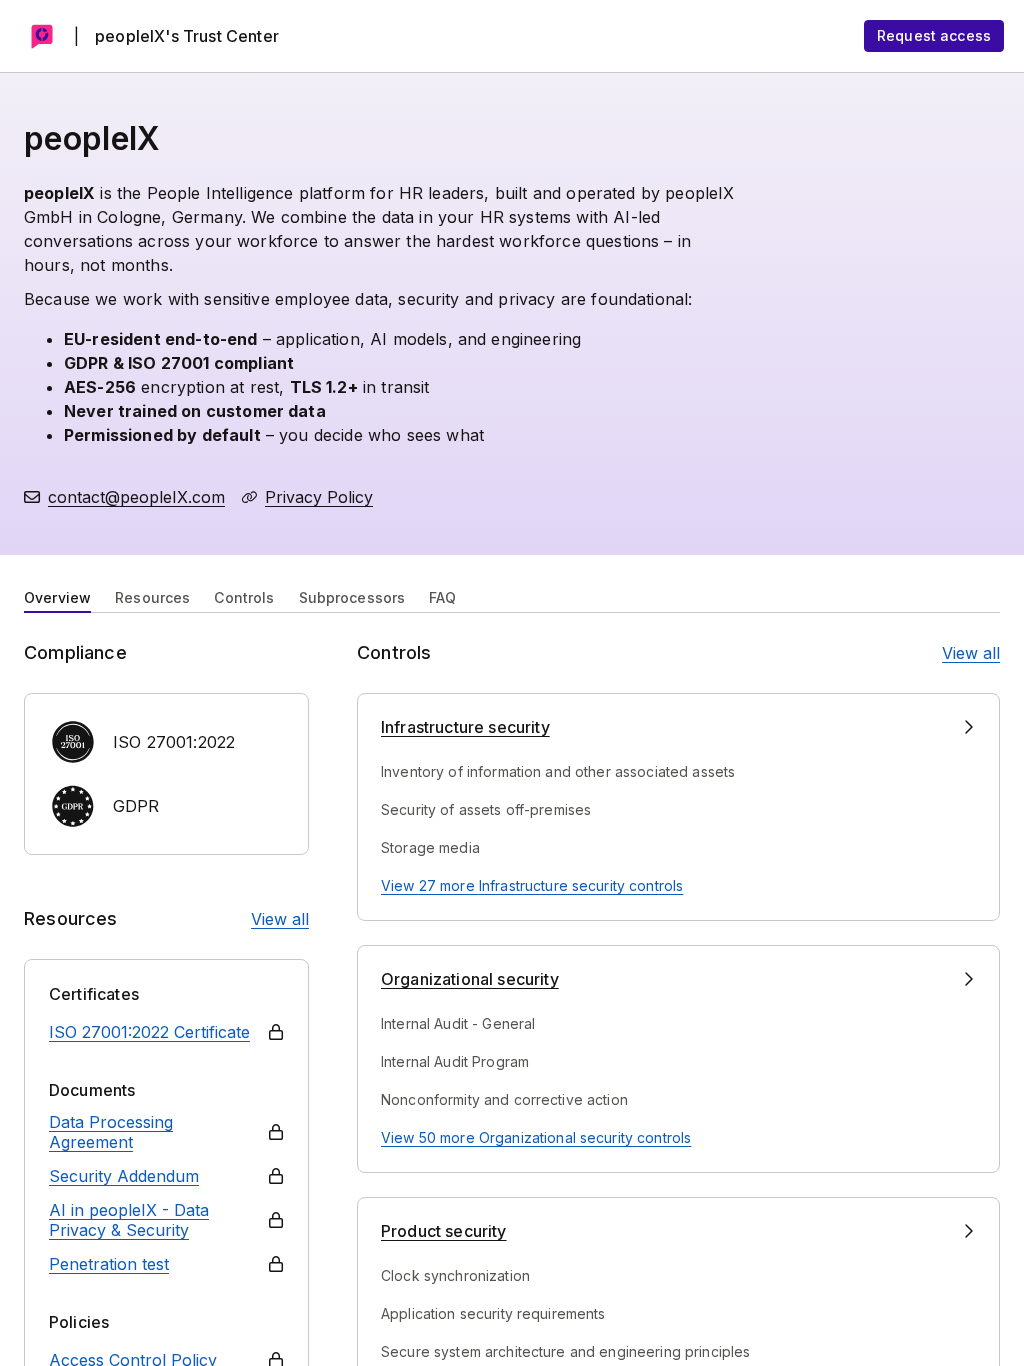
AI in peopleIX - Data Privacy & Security (129, 1220)
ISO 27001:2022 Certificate (149, 1032)
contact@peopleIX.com (136, 497)
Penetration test (109, 1264)
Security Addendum (124, 1176)
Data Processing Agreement (111, 1132)
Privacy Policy (319, 497)
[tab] (57, 596)
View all (280, 919)
